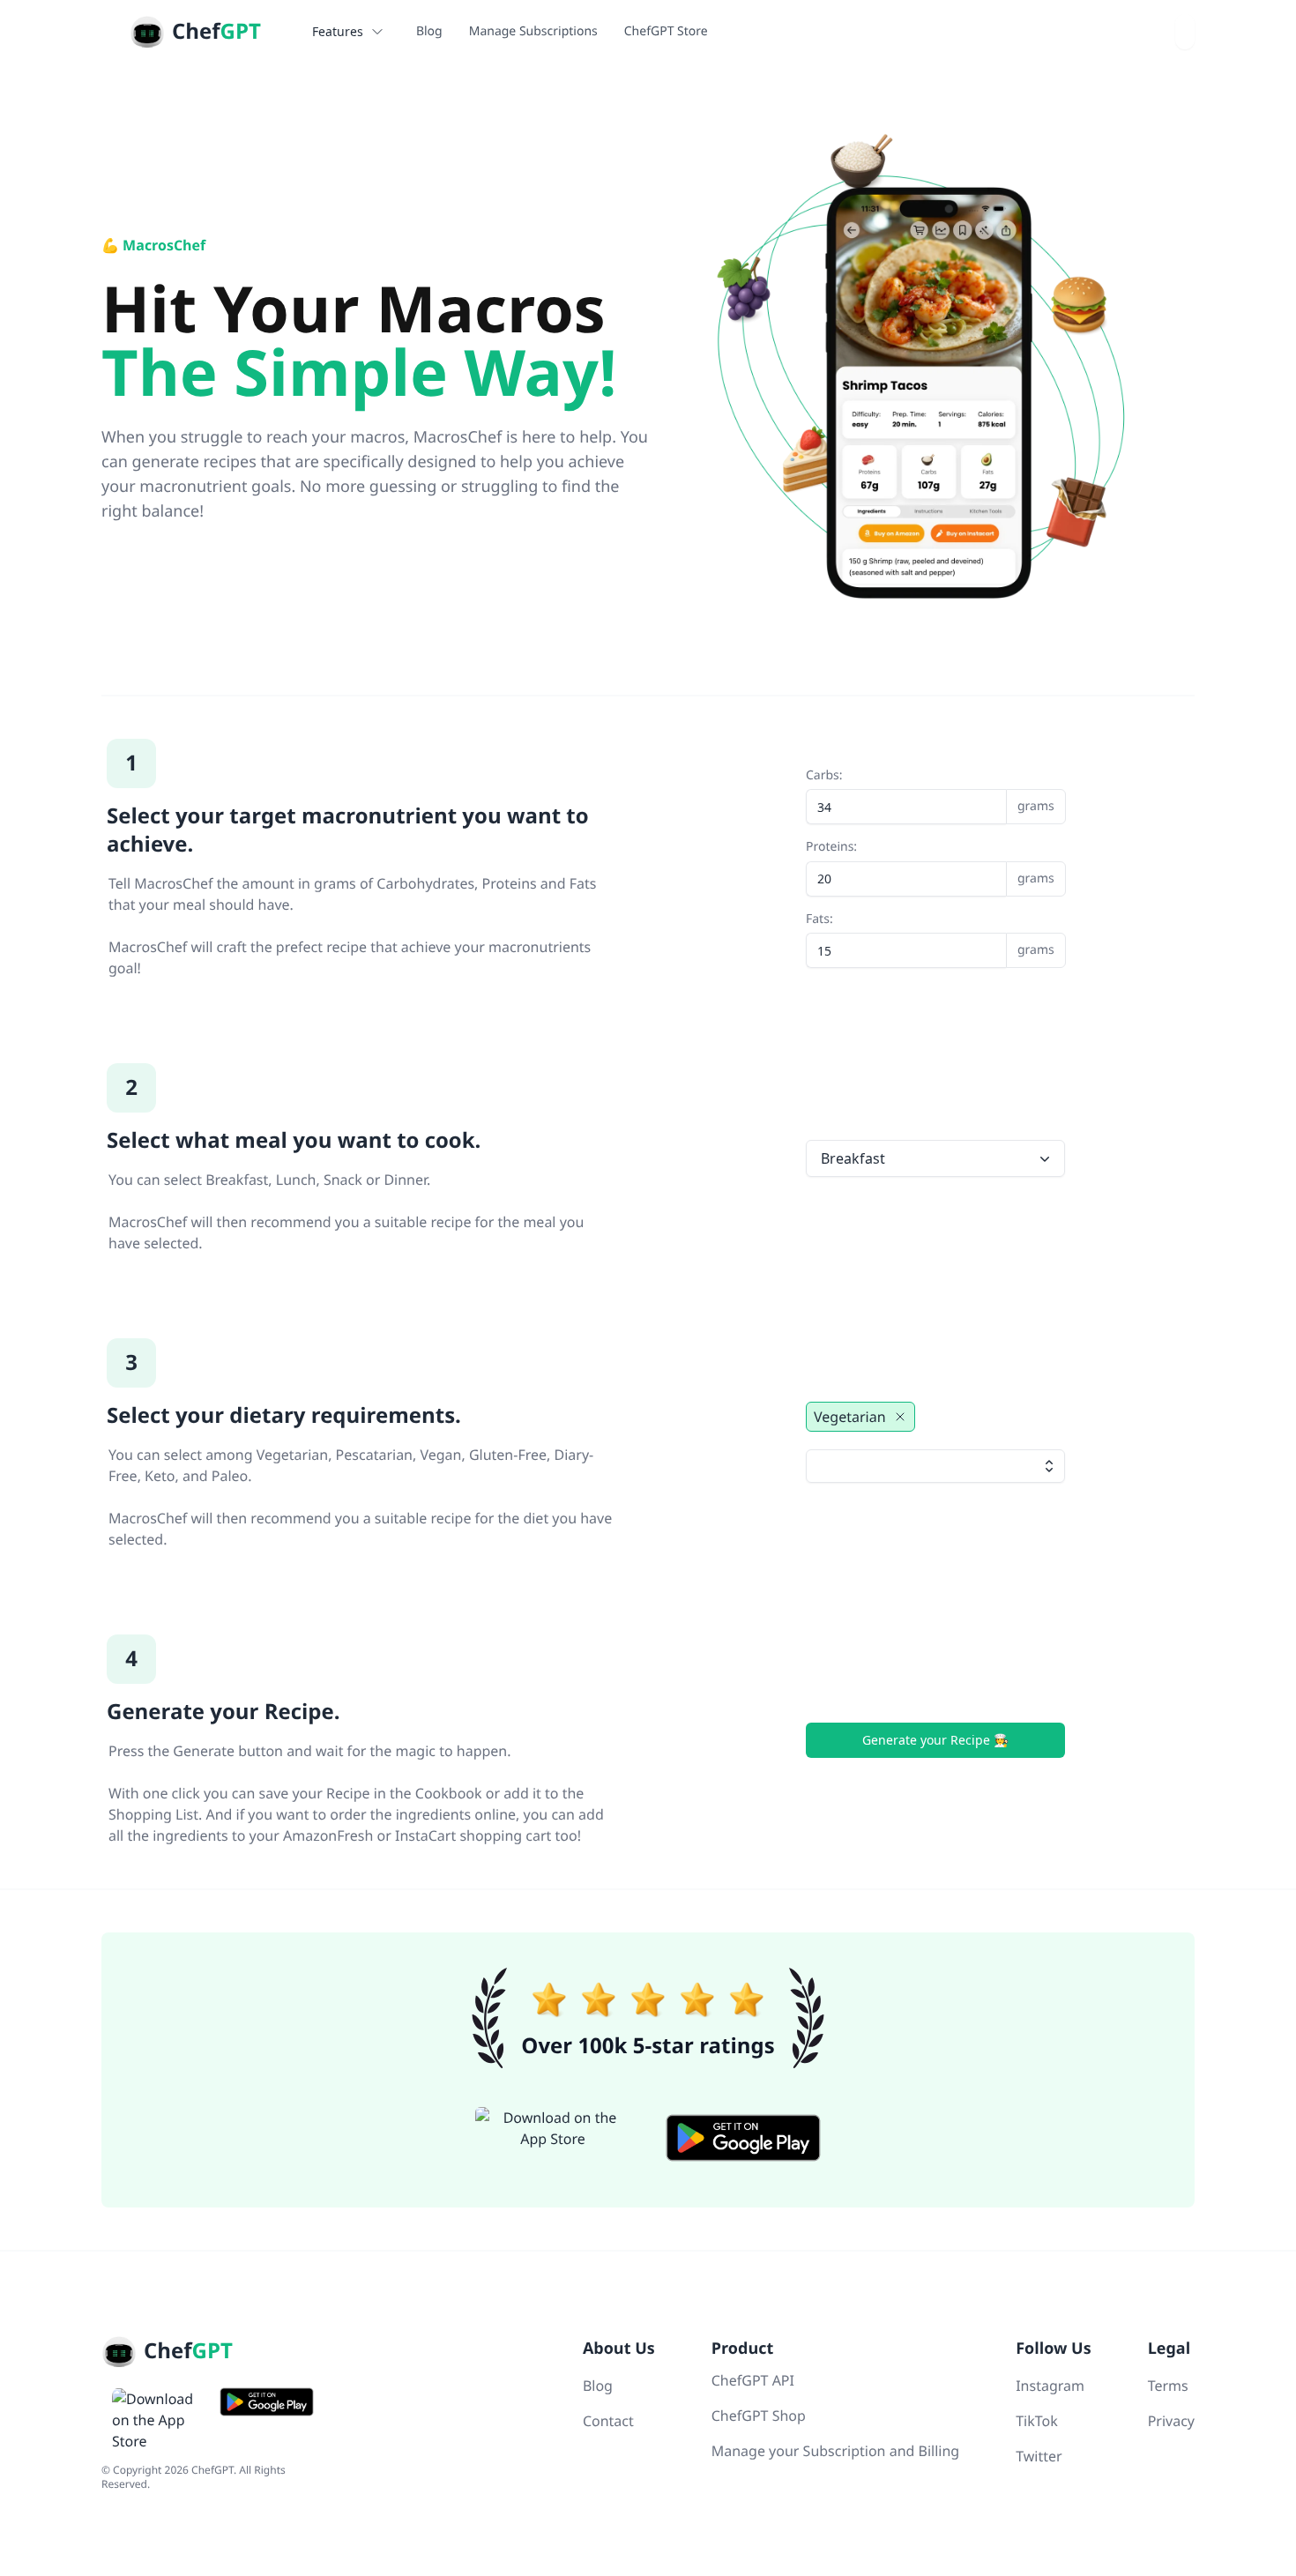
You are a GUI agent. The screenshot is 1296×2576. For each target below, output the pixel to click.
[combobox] (1185, 32)
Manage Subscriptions (533, 31)
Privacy (1171, 2421)
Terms (1168, 2386)
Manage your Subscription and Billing (835, 2451)
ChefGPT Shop (759, 2416)
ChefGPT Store (666, 31)
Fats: (930, 935)
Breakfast (853, 1158)
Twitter (1039, 2456)
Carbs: (930, 791)
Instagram (1050, 2386)
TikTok (1037, 2421)
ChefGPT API (753, 2380)
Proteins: (930, 863)
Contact (608, 2421)
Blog (429, 31)
